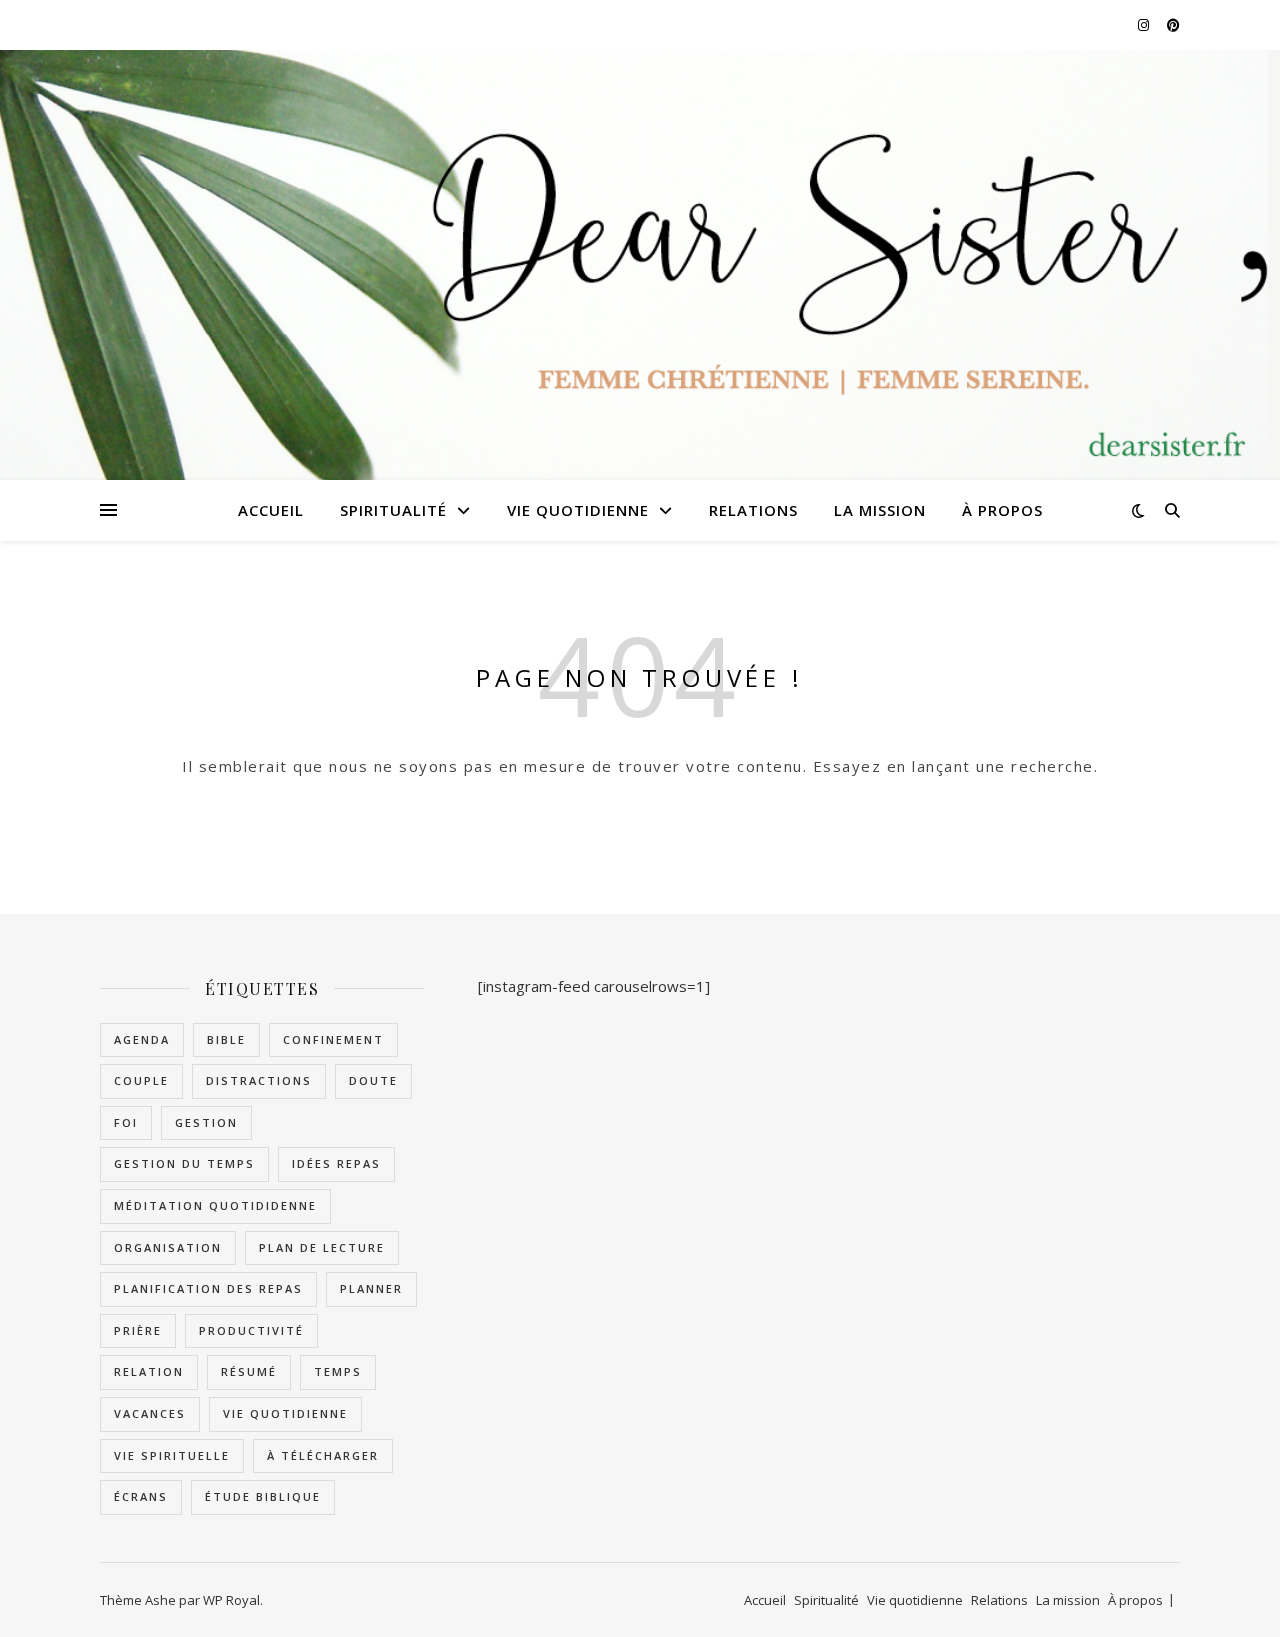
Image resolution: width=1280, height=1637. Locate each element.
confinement (333, 1039)
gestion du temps (184, 1163)
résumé (249, 1371)
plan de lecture (322, 1247)
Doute (373, 1080)
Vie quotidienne (578, 510)
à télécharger (323, 1455)
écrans (141, 1496)
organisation (168, 1247)
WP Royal (231, 1600)
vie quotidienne (285, 1413)
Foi (126, 1122)
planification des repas (208, 1288)
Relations (753, 510)
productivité (251, 1330)
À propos (1002, 510)
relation (149, 1371)
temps (338, 1371)
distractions (259, 1080)
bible (226, 1039)
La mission (880, 510)
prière (138, 1330)
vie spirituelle (172, 1455)
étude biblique (263, 1496)
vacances (150, 1413)
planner (371, 1288)
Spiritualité (393, 510)
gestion (206, 1122)
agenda (142, 1039)
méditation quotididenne (215, 1205)
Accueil (271, 510)
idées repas (336, 1163)
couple (141, 1080)
